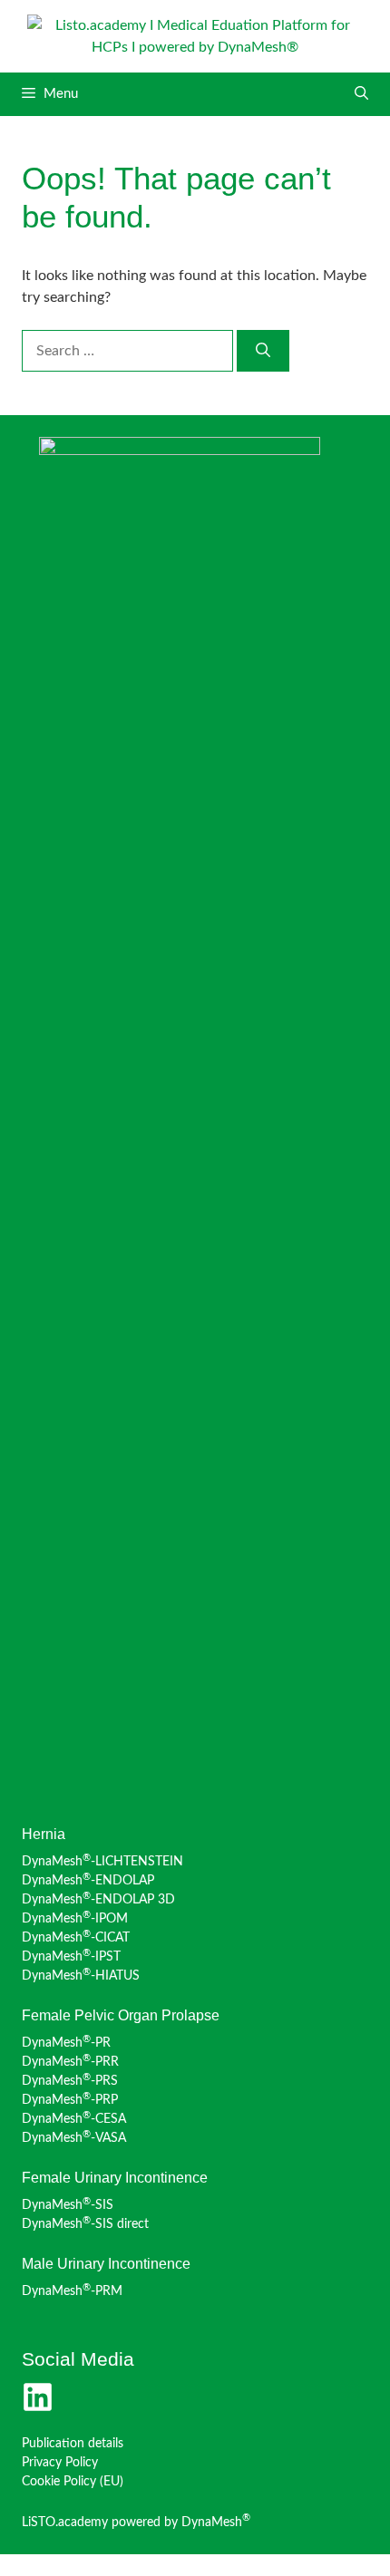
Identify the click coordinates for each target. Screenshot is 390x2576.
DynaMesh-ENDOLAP (88, 1881)
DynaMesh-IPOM (75, 1919)
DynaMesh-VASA (74, 2138)
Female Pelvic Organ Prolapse (121, 2015)
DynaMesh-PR (66, 2043)
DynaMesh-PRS (70, 2081)
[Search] (263, 351)
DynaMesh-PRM (72, 2291)
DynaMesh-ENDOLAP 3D (98, 1900)
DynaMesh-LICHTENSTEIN (102, 1862)
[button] (361, 94)
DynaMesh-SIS (68, 2205)
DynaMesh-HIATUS (81, 1976)
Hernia (44, 1834)
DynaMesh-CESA (74, 2119)
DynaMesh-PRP (70, 2100)
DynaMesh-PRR (70, 2062)
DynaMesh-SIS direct (85, 2224)
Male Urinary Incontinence (106, 2264)
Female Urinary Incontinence (115, 2178)
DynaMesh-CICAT (76, 1938)
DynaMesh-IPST (71, 1957)
